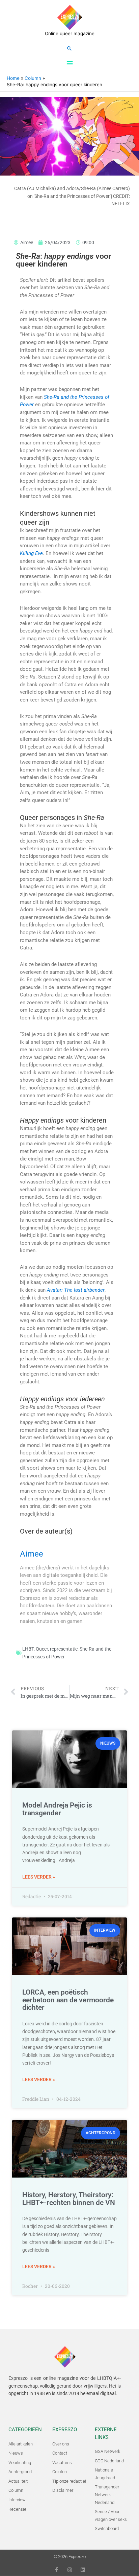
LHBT (28, 1649)
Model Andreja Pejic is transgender (57, 1809)
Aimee (32, 1554)
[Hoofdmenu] (69, 63)
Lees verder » (39, 1877)
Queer (42, 1649)
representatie (64, 1649)
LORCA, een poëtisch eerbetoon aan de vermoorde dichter (68, 2000)
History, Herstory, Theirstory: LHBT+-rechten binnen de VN (69, 2199)
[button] (69, 48)
